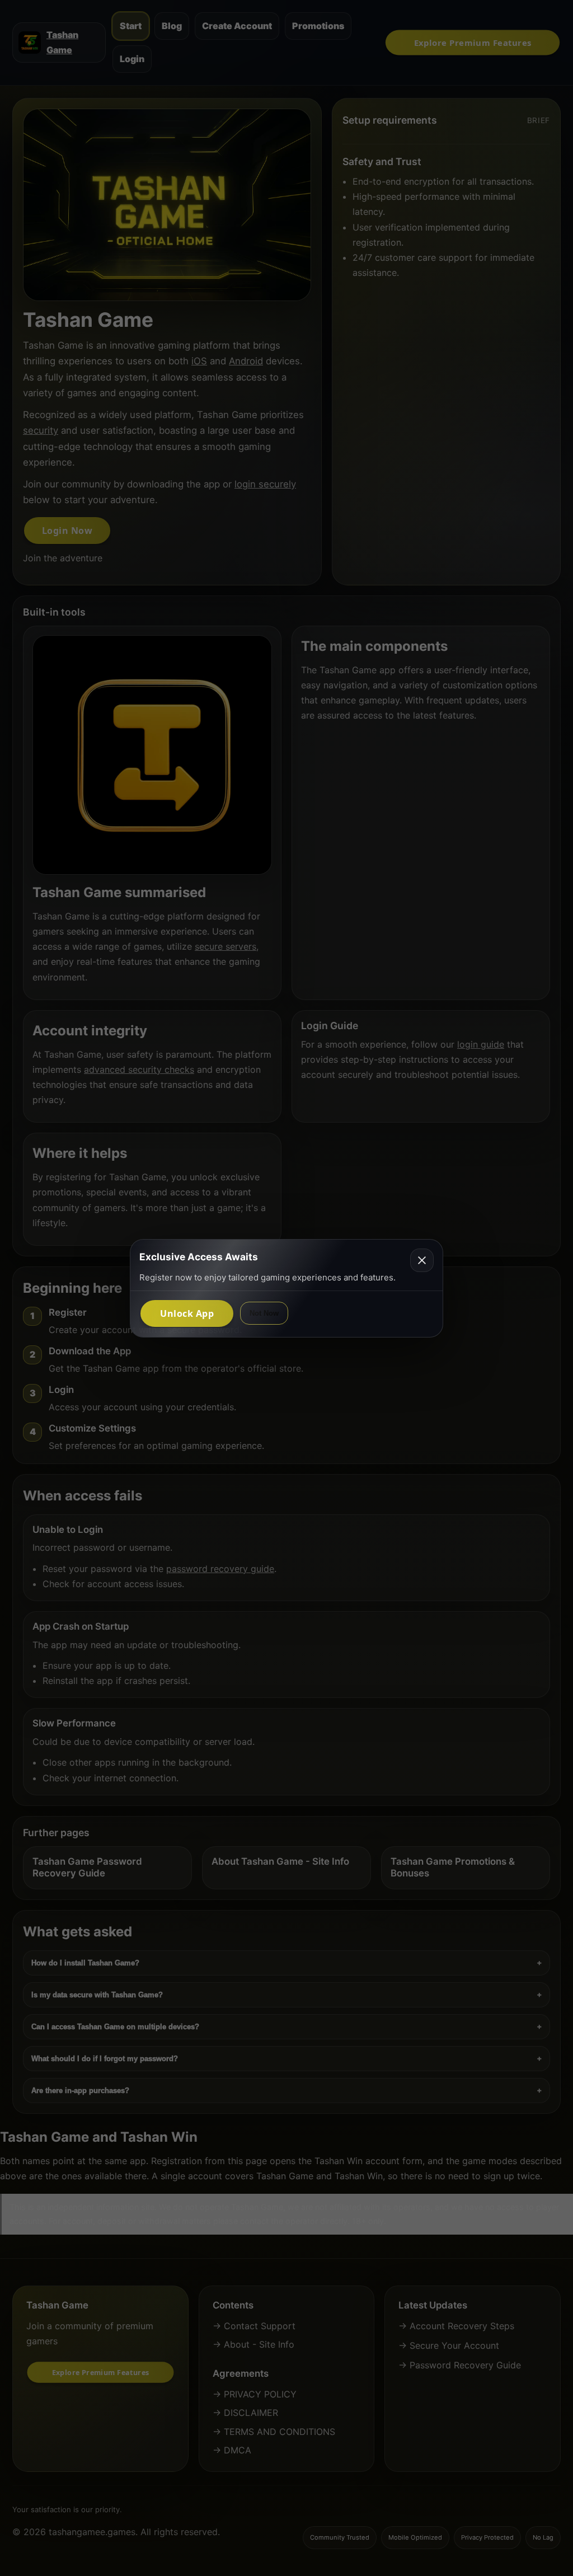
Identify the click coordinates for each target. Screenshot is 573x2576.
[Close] (422, 1260)
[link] (187, 1313)
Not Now (264, 1313)
